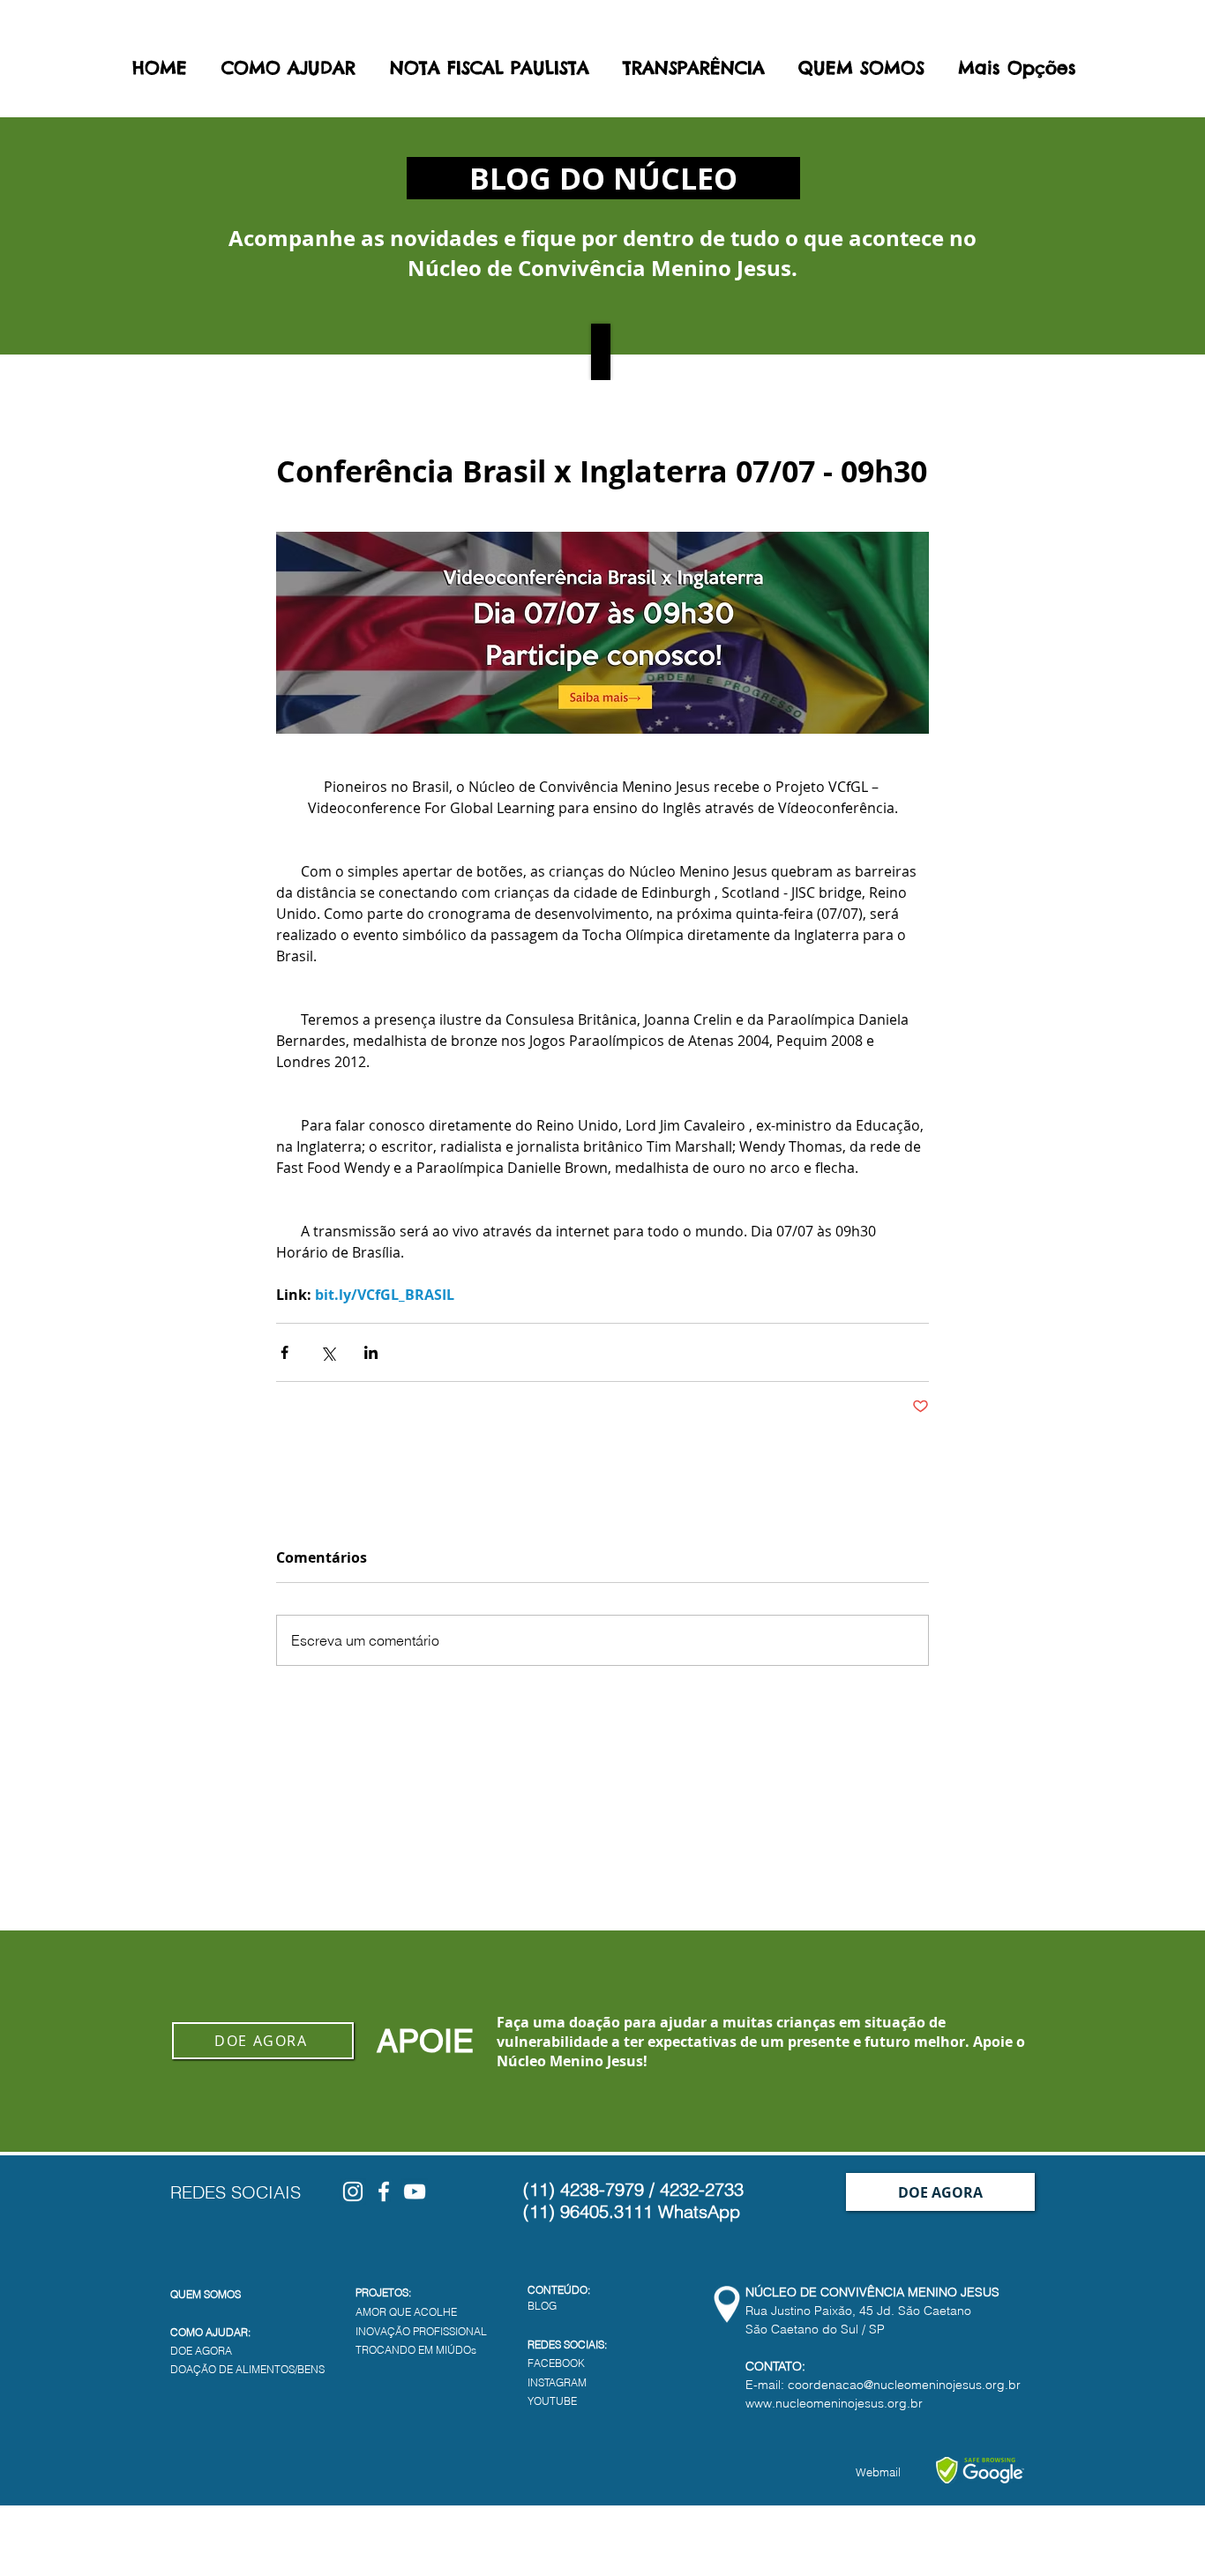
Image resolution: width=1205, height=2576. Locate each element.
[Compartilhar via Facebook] (284, 1352)
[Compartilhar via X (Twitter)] (328, 1352)
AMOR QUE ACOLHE (406, 2312)
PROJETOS (382, 2292)
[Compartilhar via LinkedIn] (371, 1352)
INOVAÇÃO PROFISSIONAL (421, 2331)
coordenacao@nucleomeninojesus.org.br (904, 2385)
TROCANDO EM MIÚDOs (416, 2350)
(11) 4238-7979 (584, 2189)
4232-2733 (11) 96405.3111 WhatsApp (633, 2200)
